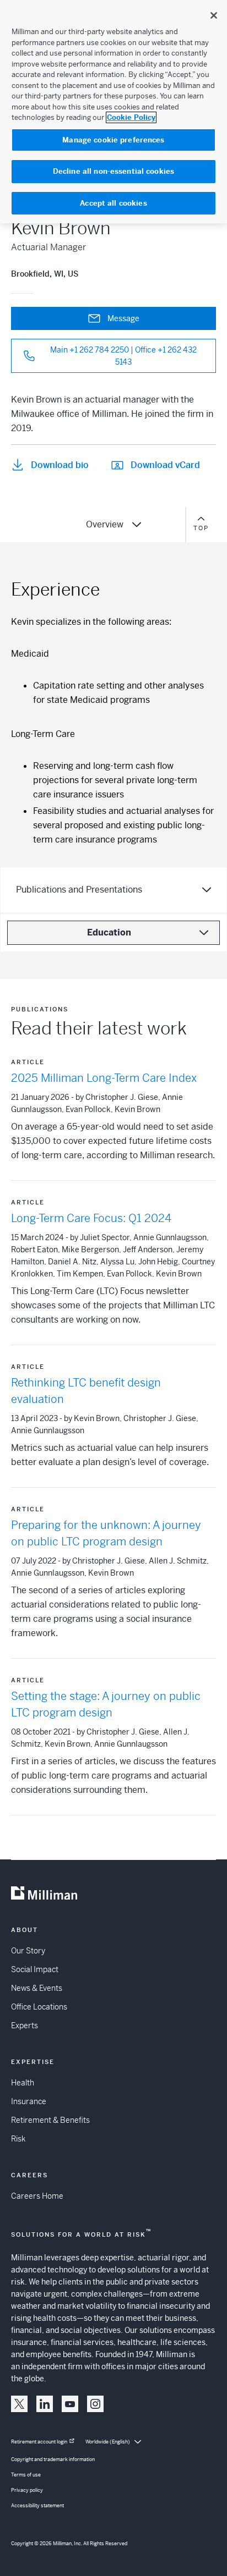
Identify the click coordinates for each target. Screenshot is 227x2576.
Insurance (29, 2101)
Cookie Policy (131, 117)
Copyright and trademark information (53, 2459)
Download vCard (165, 465)
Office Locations (39, 2007)
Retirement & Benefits (50, 2120)
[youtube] (70, 2404)
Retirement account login (39, 2442)
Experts (25, 2025)
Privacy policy (27, 2490)
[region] (113, 112)
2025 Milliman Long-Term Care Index (104, 1078)
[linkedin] (45, 2404)
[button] (19, 2404)
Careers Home (37, 2196)
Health (23, 2083)
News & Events (37, 1988)
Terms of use (26, 2475)
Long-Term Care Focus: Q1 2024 (91, 1218)
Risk (18, 2139)
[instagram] (95, 2404)
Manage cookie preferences (113, 140)
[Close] (214, 15)
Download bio (60, 465)
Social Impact (35, 1969)
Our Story (28, 1951)
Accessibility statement (37, 2506)
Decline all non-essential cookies (113, 171)
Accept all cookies (113, 203)
